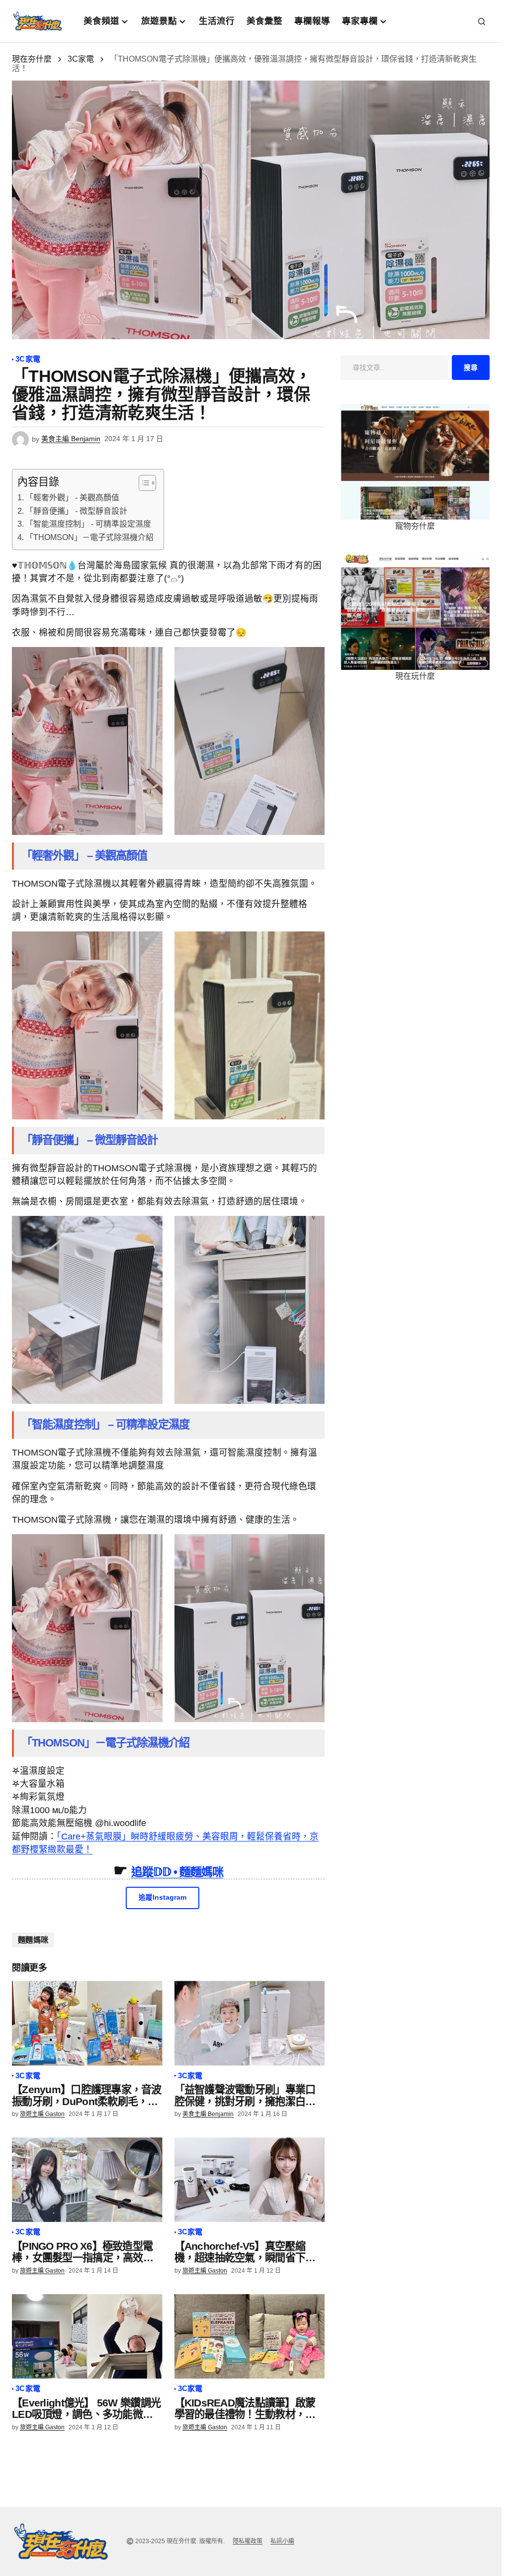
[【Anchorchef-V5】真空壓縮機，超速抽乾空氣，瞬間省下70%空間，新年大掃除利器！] (250, 2180)
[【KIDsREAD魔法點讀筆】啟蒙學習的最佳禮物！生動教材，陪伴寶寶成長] (250, 2336)
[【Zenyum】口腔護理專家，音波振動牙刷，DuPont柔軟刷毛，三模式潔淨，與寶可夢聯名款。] (87, 2023)
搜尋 (471, 368)
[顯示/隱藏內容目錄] (142, 483)
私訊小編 (282, 2541)
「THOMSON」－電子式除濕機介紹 (89, 537)
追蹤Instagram (163, 1897)
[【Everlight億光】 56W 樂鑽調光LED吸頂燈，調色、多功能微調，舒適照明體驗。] (87, 2336)
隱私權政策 (248, 2541)
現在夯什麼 (32, 59)
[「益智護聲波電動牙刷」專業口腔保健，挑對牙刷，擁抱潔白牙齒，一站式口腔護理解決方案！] (250, 2023)
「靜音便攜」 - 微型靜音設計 (76, 511)
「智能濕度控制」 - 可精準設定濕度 (88, 524)
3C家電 (81, 59)
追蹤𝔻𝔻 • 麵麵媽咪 (177, 1872)
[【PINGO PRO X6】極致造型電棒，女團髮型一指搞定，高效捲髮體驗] (87, 2180)
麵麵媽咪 (33, 1940)
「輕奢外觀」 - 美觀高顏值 (72, 498)
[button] (482, 21)
